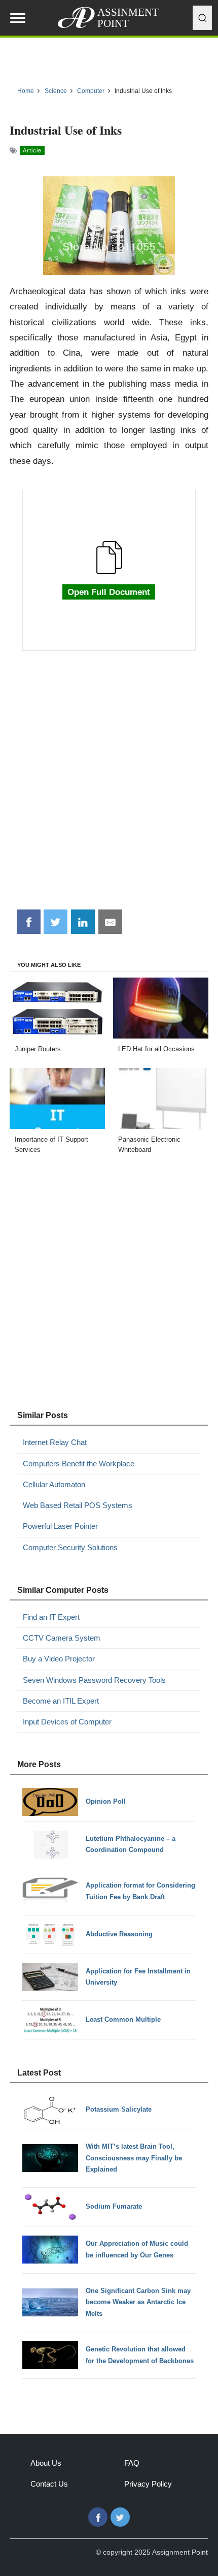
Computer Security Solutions (70, 1547)
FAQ (132, 2463)
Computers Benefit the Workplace (79, 1464)
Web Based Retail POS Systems (78, 1505)
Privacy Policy (148, 2484)
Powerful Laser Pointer (60, 1526)
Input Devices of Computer (67, 1722)
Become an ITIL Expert (61, 1701)
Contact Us (49, 2484)
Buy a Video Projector (59, 1659)
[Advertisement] (109, 786)
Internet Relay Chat (55, 1442)
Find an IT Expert (51, 1617)
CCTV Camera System (62, 1638)
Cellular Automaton (54, 1484)
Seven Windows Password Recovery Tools (94, 1680)
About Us (46, 2463)
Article (32, 150)
